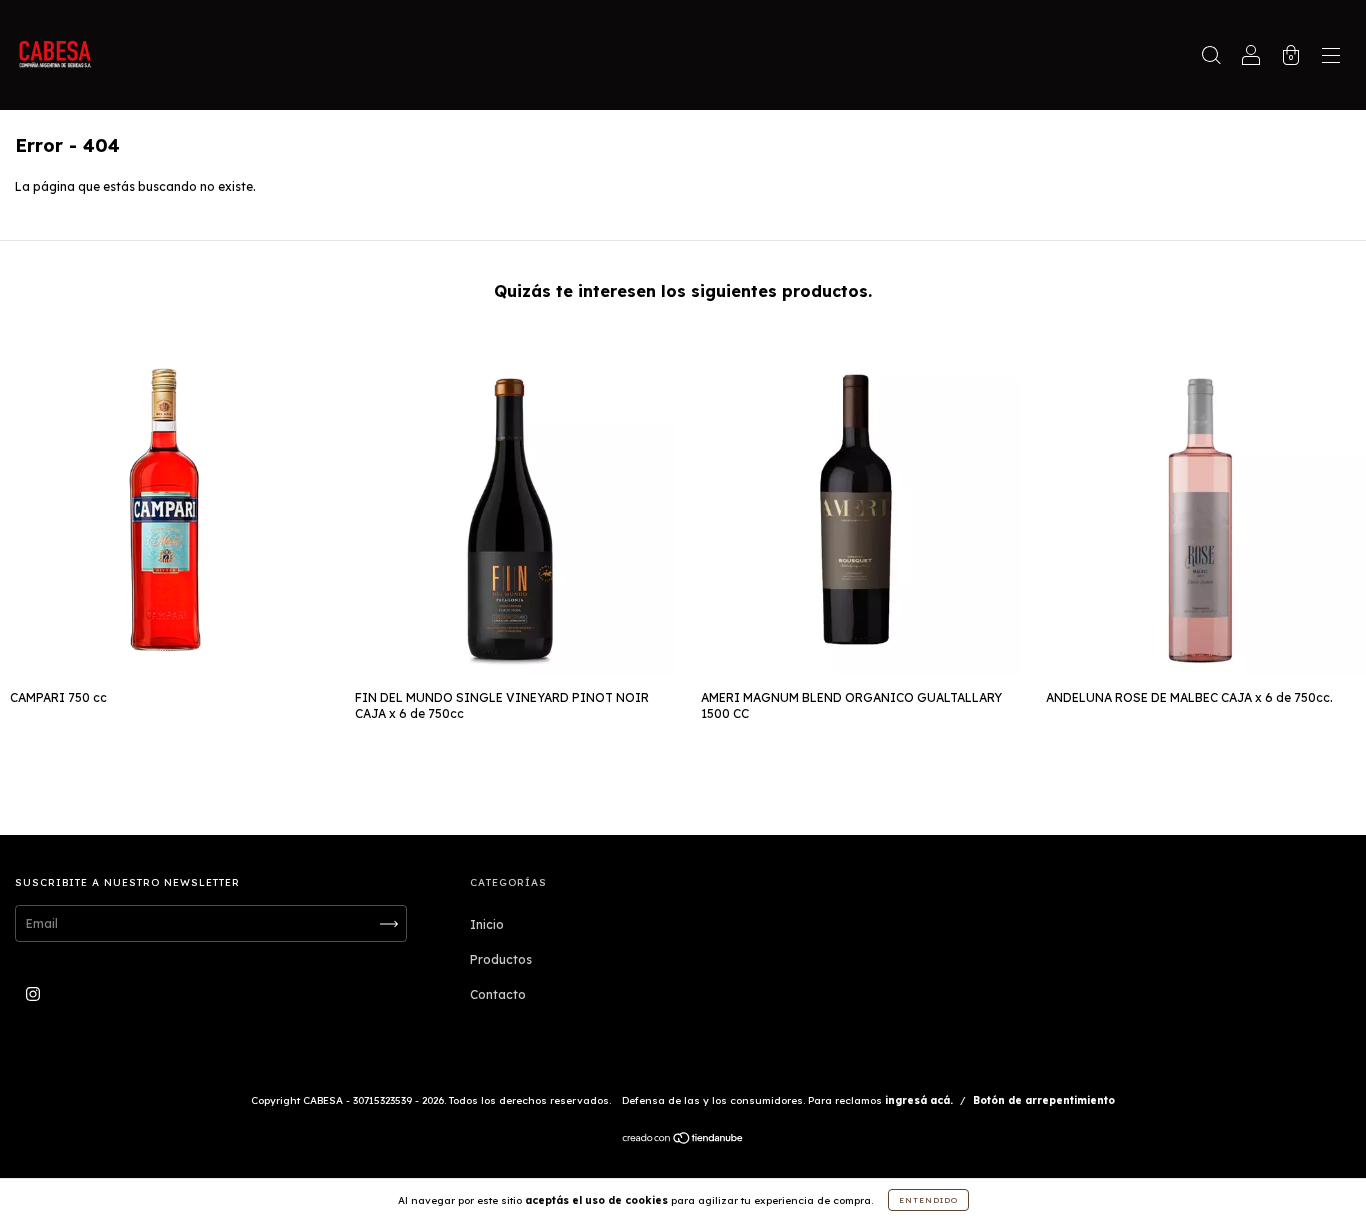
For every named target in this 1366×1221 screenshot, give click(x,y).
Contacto (498, 994)
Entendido (928, 1200)
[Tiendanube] (683, 1140)
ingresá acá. (919, 1100)
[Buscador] (1211, 57)
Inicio (487, 924)
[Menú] (1331, 57)
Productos (501, 959)
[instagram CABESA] (33, 994)
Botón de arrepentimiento (1044, 1100)
